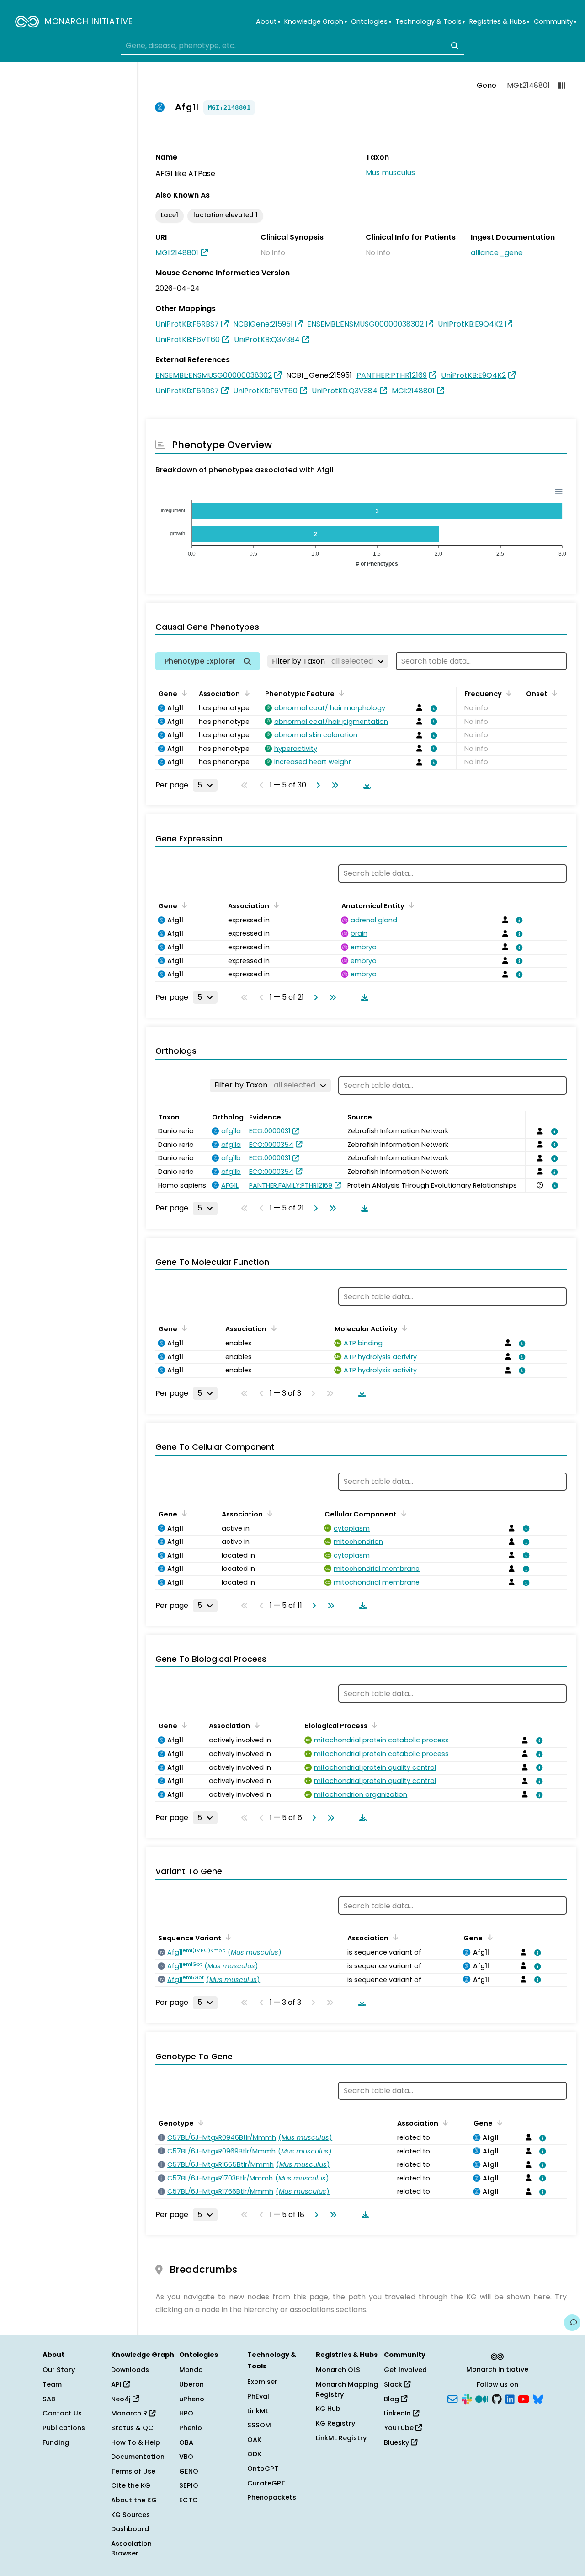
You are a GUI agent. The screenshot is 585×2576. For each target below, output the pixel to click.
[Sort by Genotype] (199, 2122)
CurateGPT (266, 2483)
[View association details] (432, 708)
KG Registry (335, 2423)
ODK (254, 2454)
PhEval (258, 2396)
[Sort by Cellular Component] (402, 1513)
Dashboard (130, 2529)
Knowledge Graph (316, 22)
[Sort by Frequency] (507, 693)
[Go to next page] (316, 785)
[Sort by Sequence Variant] (227, 1937)
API (117, 2384)
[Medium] (482, 2398)
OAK (254, 2440)
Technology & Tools (430, 22)
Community (555, 22)
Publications (64, 2428)
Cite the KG (131, 2485)
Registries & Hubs (500, 22)
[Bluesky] (538, 2398)
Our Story (59, 2370)
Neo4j (122, 2399)
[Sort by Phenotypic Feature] (340, 693)
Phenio (191, 2428)
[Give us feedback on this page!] (572, 2323)
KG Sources (130, 2515)
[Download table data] (365, 785)
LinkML (258, 2411)
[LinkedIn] (510, 2398)
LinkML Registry (341, 2438)
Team (52, 2384)
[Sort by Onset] (553, 693)
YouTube (400, 2428)
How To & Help (136, 2442)
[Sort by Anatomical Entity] (410, 905)
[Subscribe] (452, 2398)
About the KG (134, 2500)
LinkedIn (398, 2413)
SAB (49, 2399)
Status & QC (132, 2428)
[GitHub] (497, 2398)
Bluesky (397, 2442)
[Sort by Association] (245, 693)
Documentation (138, 2457)
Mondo (191, 2370)
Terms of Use (133, 2471)
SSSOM (259, 2425)
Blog (392, 2399)
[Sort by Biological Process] (373, 1725)
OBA (186, 2442)
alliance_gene (497, 253)
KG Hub (328, 2409)
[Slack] (467, 2398)
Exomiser (262, 2382)
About (268, 22)
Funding (56, 2442)
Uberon (191, 2384)
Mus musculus (390, 173)
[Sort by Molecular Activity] (403, 1328)
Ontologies (371, 22)
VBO (186, 2457)
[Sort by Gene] (183, 693)
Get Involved (405, 2370)
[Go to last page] (333, 785)
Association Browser (131, 2549)
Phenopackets (272, 2497)
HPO (186, 2413)
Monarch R (130, 2413)
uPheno (192, 2399)
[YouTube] (524, 2398)
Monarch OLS (338, 2370)
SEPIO (189, 2485)
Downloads (130, 2370)
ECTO (189, 2500)
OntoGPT (263, 2469)
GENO (189, 2471)
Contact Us (62, 2413)
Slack (394, 2384)
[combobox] (292, 46)
